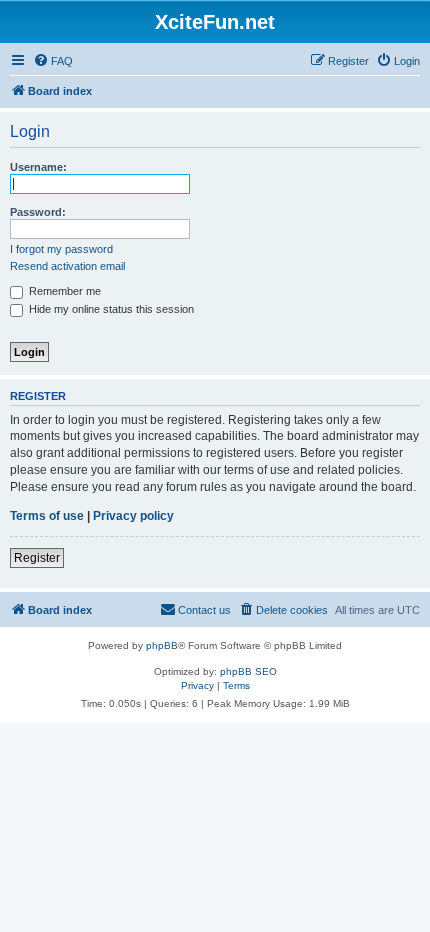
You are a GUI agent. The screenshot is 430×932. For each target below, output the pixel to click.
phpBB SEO (248, 671)
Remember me (63, 291)
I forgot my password (61, 249)
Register (37, 558)
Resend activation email (67, 266)
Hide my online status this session (110, 309)
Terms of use (47, 516)
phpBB (162, 645)
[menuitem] (53, 61)
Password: (38, 212)
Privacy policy (133, 516)
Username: (38, 167)
